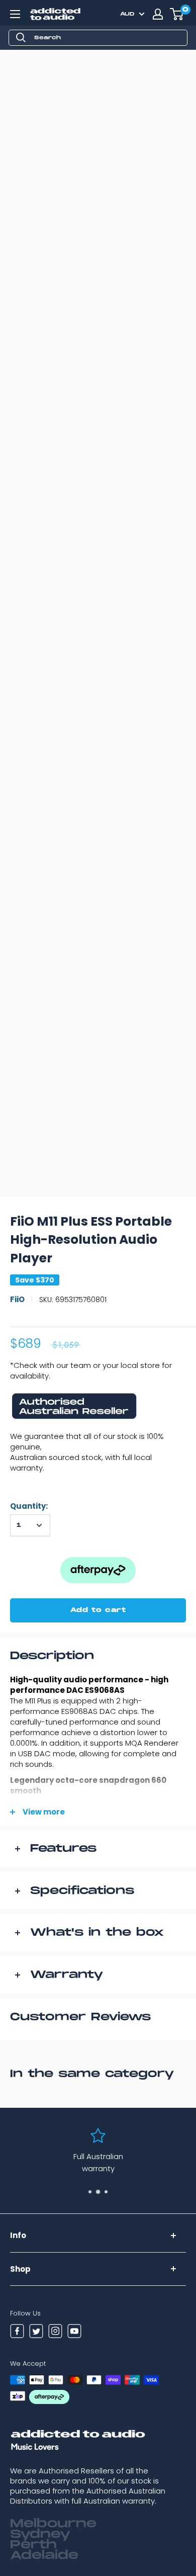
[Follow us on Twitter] (36, 2333)
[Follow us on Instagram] (55, 2333)
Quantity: (29, 1506)
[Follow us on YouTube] (74, 2333)
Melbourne (53, 2524)
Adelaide (44, 2555)
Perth (33, 2545)
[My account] (158, 14)
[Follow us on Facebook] (17, 2333)
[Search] (21, 38)
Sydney (40, 2534)
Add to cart (98, 1610)
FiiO (17, 1299)
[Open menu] (15, 14)
